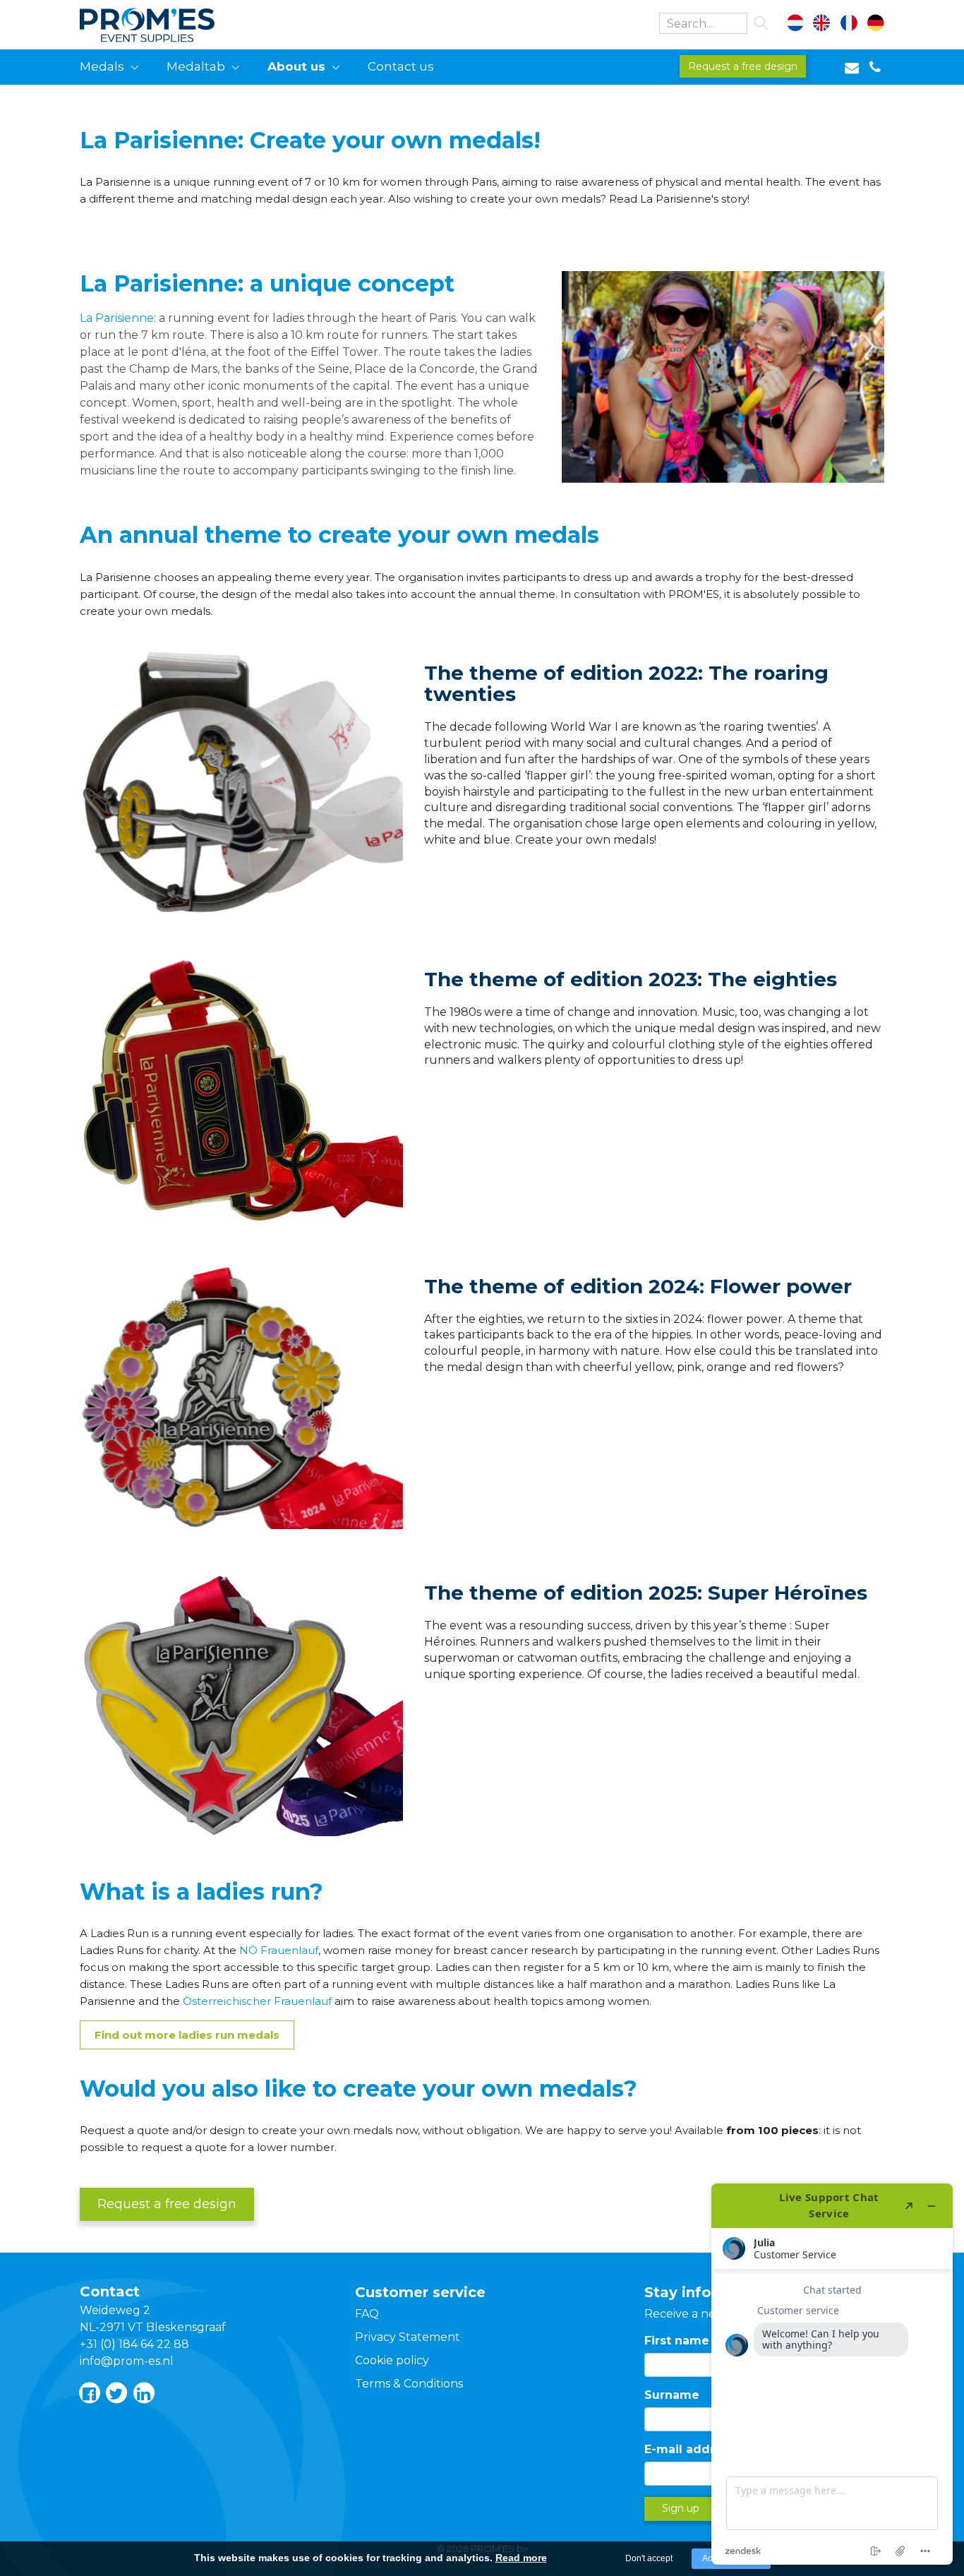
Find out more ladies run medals (187, 2035)
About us (296, 66)
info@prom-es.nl (127, 2361)
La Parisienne (117, 318)
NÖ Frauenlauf (279, 1950)
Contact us (401, 66)
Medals (102, 66)
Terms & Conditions (409, 2384)
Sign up (681, 2508)
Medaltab (196, 66)
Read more (521, 2558)
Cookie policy (392, 2360)
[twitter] (116, 2393)
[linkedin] (143, 2393)
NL (803, 25)
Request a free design (743, 66)
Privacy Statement (408, 2337)
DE (873, 25)
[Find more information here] (832, 2374)
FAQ (367, 2314)
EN (826, 25)
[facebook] (89, 2393)
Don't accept (649, 2558)
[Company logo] (165, 22)
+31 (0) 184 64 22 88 (134, 2344)
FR (849, 25)
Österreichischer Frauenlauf (257, 2001)
